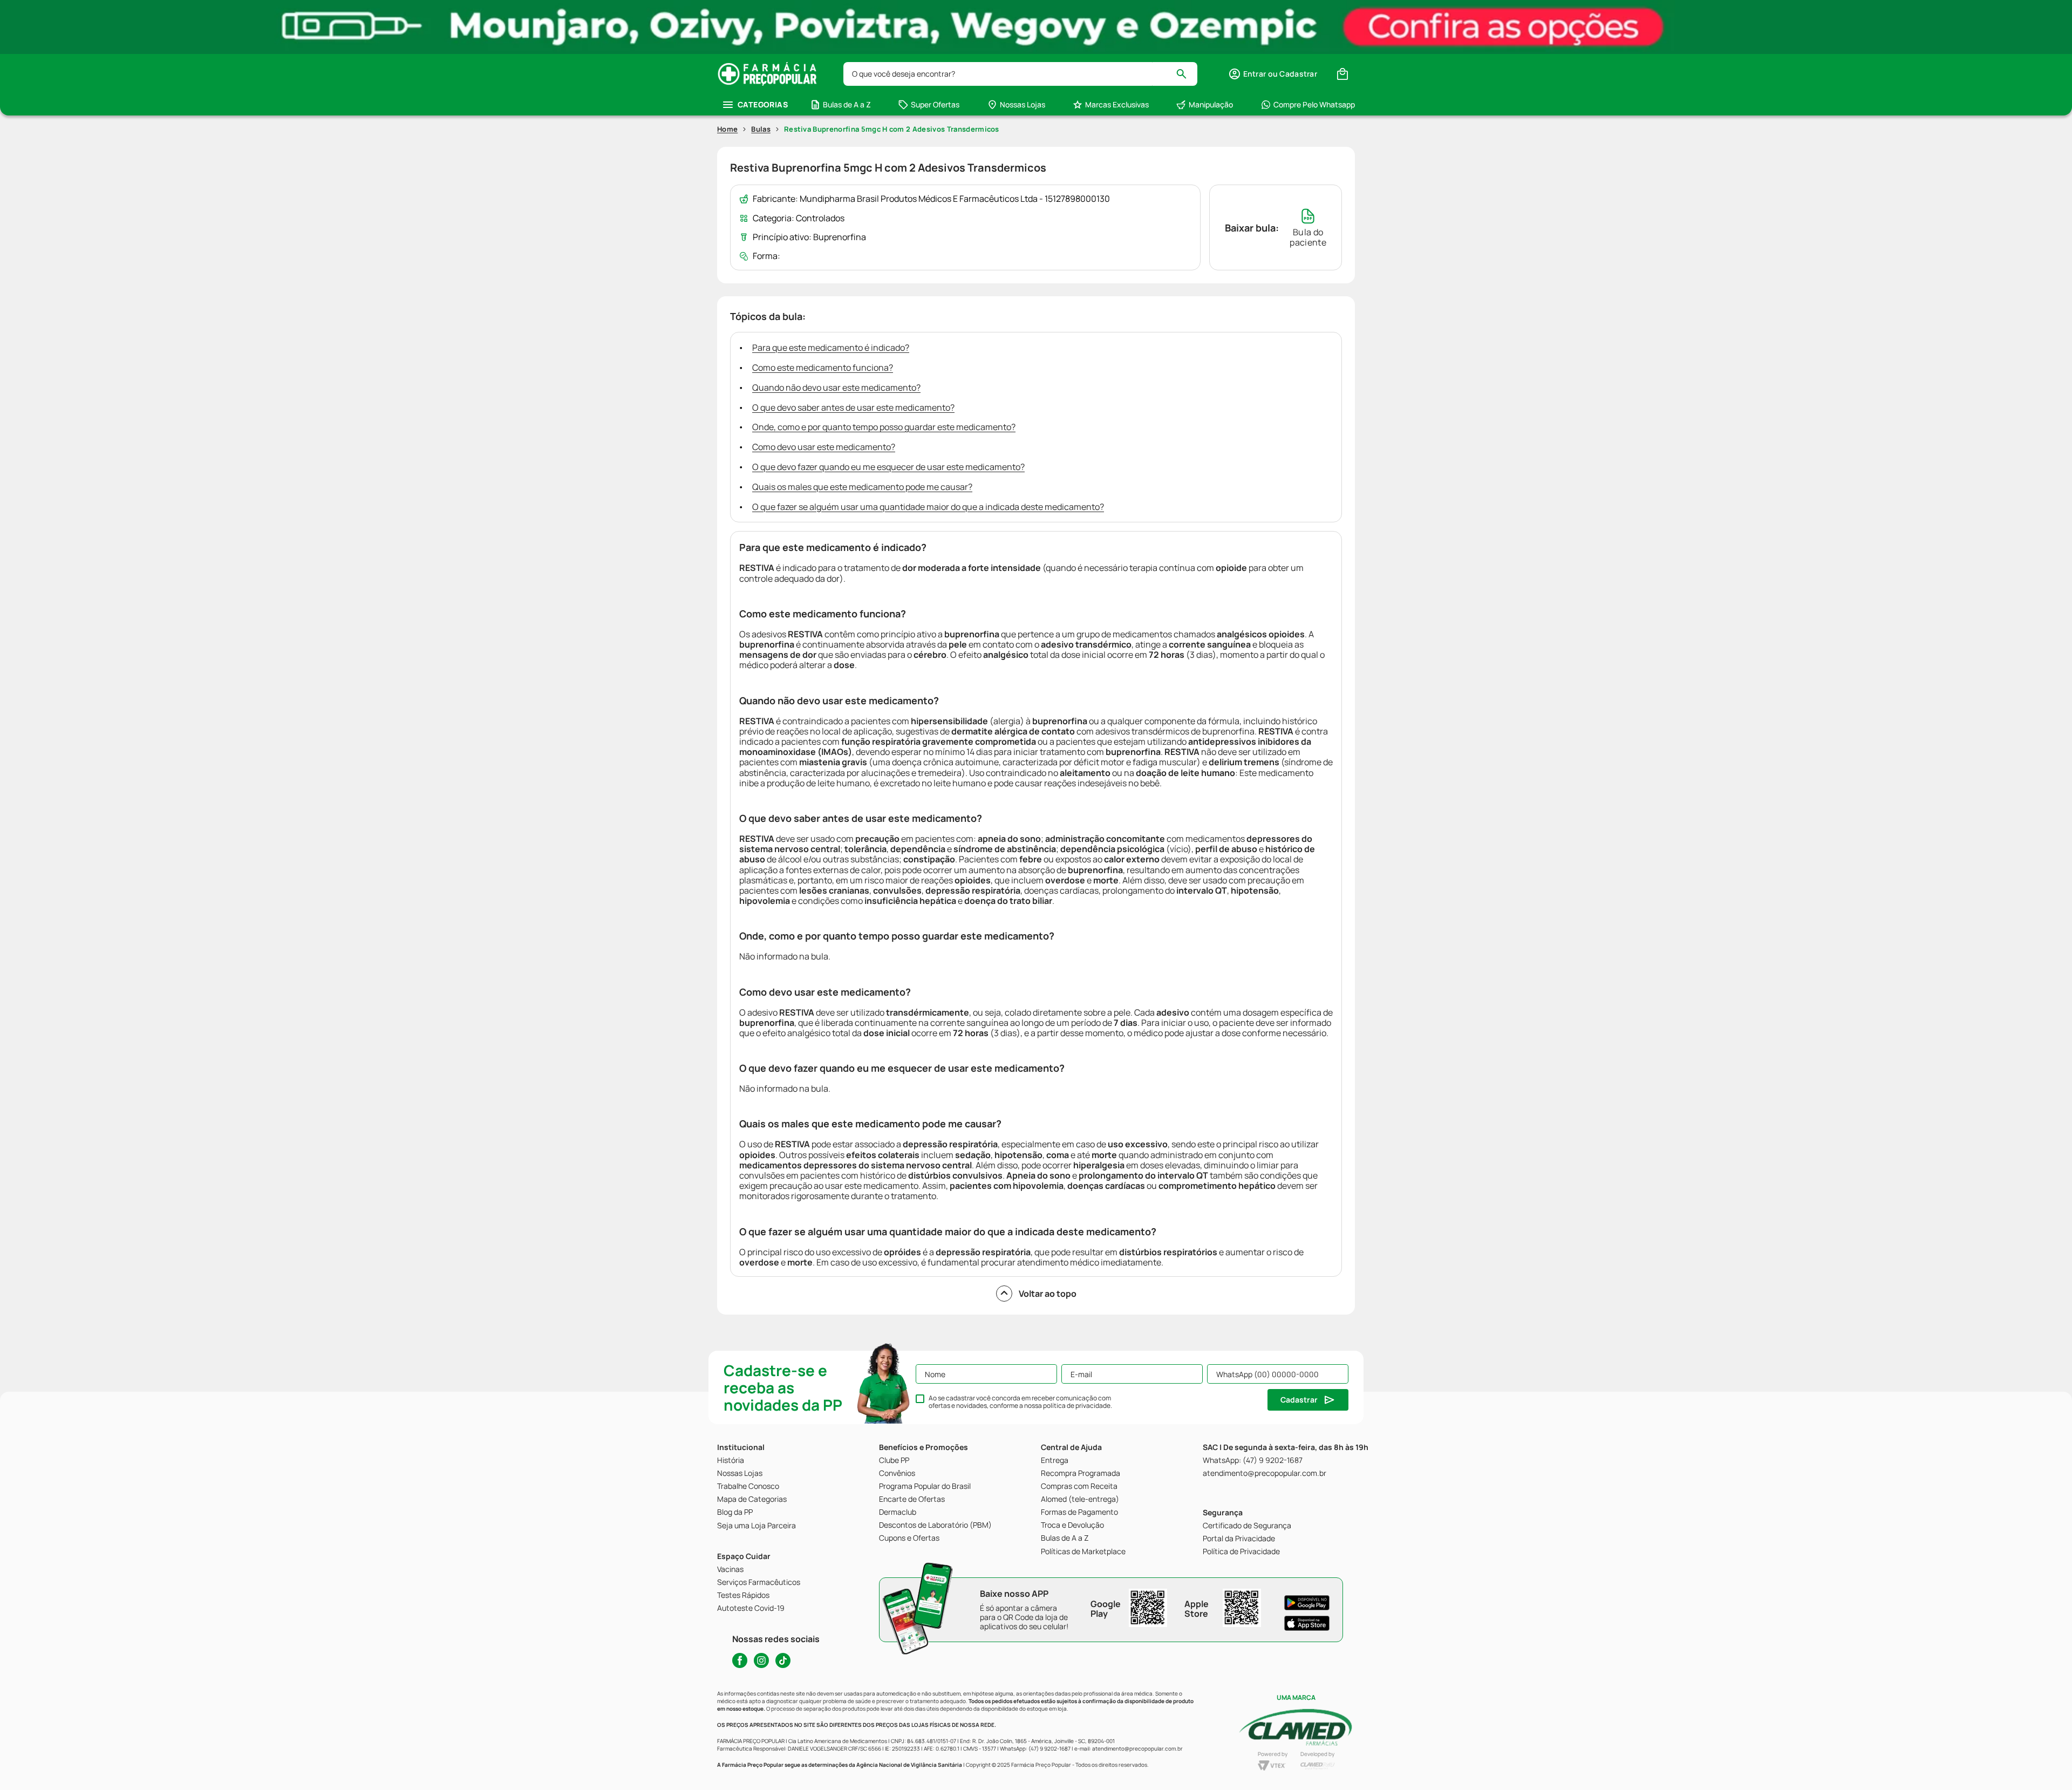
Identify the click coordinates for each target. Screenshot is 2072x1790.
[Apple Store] (1307, 1623)
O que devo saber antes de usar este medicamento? (853, 407)
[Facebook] (740, 1660)
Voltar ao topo (1048, 1294)
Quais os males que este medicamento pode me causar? (862, 487)
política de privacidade (1077, 1406)
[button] (1273, 74)
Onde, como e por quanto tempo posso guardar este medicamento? (884, 427)
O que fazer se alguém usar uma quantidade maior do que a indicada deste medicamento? (928, 507)
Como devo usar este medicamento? (824, 447)
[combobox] (1020, 74)
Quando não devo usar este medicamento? (836, 387)
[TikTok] (783, 1660)
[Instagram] (761, 1660)
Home (727, 129)
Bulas (761, 129)
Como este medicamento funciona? (823, 367)
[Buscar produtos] (1186, 74)
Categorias (763, 104)
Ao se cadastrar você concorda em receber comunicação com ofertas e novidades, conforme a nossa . (1020, 1402)
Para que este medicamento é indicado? (831, 348)
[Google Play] (1307, 1603)
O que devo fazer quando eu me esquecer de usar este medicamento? (888, 467)
